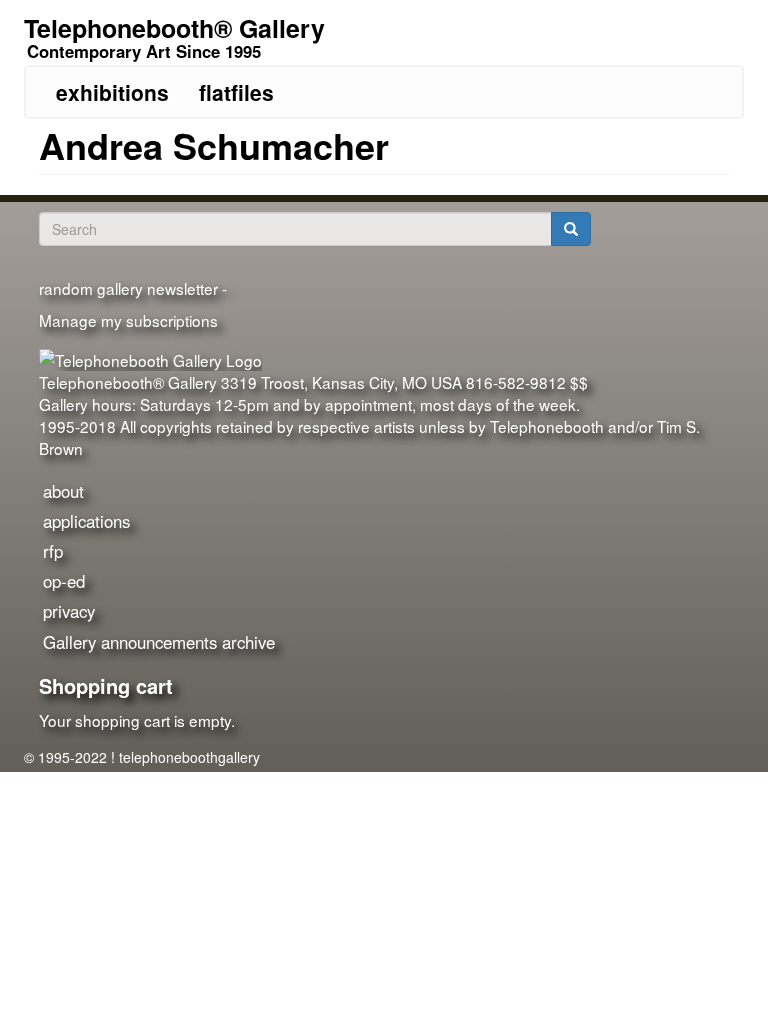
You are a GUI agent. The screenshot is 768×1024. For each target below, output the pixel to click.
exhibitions (112, 92)
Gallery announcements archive (159, 642)
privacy (69, 611)
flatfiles (236, 92)
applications (86, 521)
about (63, 491)
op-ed (64, 581)
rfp (53, 551)
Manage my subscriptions (128, 320)
